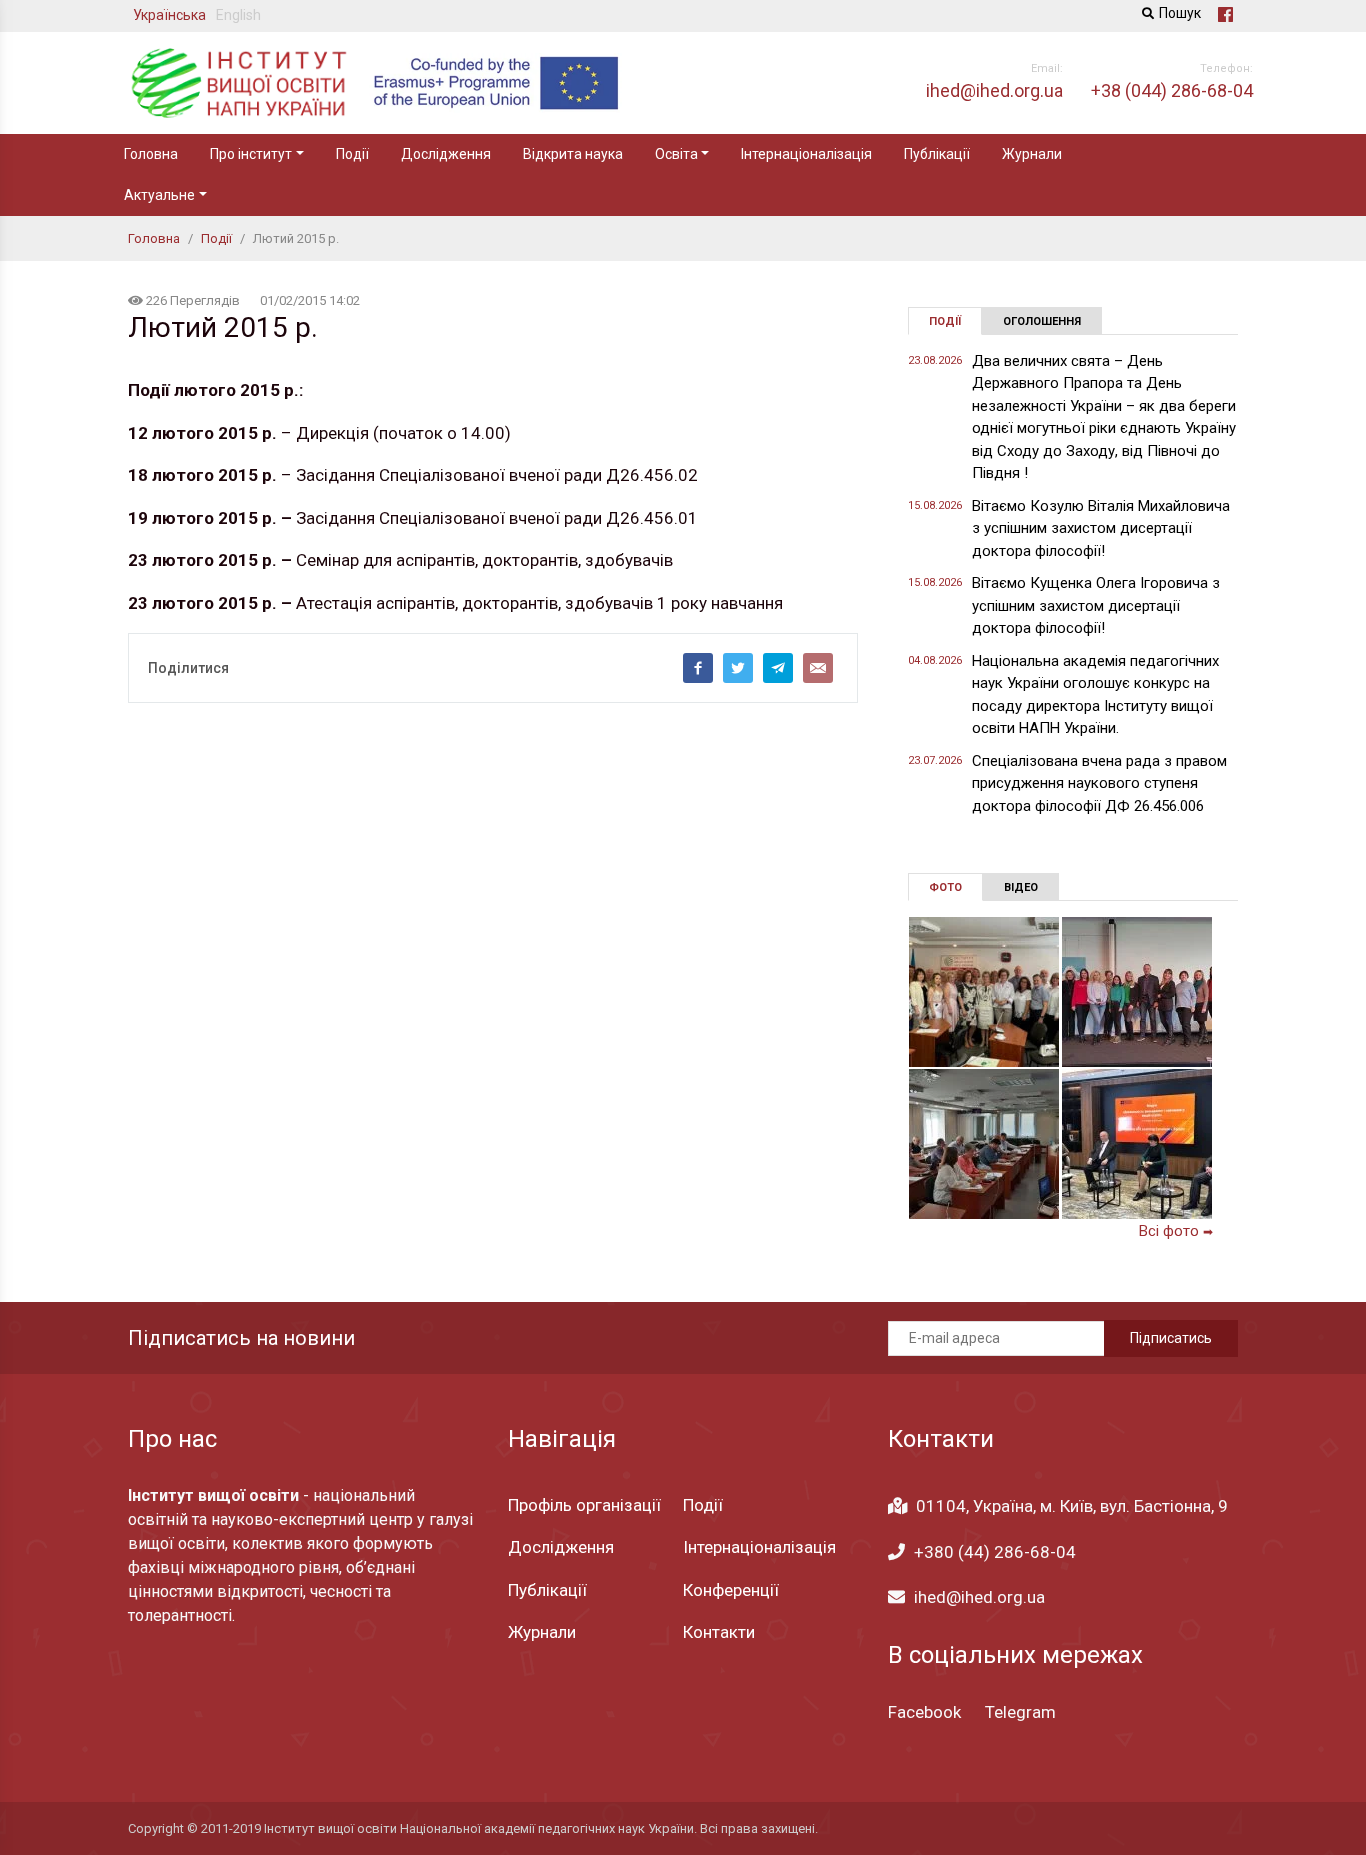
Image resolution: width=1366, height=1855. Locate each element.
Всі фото (1176, 1231)
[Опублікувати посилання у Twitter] (738, 668)
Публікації (937, 154)
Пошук (1180, 13)
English (238, 15)
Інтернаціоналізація (806, 154)
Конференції (731, 1590)
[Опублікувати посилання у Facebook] (698, 668)
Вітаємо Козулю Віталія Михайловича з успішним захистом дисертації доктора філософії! (1101, 528)
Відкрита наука (573, 154)
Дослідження (446, 154)
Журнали (1032, 154)
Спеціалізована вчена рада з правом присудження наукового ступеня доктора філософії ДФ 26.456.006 (1099, 783)
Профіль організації (584, 1505)
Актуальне (159, 195)
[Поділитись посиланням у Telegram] (778, 668)
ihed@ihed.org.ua (979, 1597)
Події (352, 154)
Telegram (1020, 1712)
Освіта (676, 154)
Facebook (924, 1712)
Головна (151, 154)
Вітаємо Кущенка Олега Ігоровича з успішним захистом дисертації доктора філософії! (1096, 605)
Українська (169, 15)
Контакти (719, 1632)
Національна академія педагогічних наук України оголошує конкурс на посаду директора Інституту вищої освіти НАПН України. (1095, 695)
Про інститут (251, 154)
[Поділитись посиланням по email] (818, 668)
